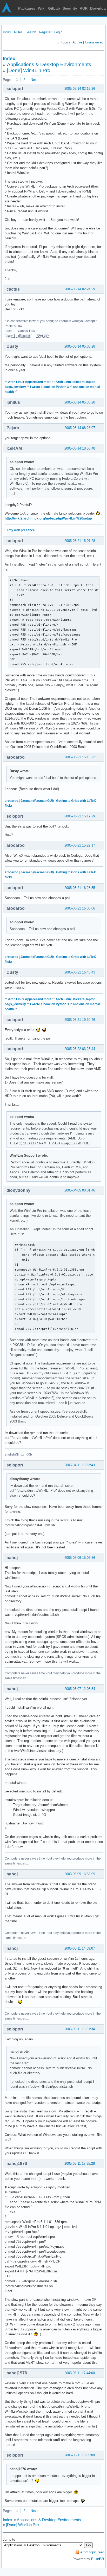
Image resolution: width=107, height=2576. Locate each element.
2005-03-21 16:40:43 (80, 972)
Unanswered (94, 42)
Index (7, 32)
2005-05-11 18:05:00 (80, 2455)
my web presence (22, 530)
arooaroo (11, 801)
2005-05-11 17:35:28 (80, 2164)
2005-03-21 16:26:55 (80, 888)
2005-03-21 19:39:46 (80, 1020)
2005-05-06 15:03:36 (80, 1558)
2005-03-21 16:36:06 (80, 908)
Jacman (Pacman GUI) (37, 801)
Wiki (42, 8)
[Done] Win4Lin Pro (29, 70)
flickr (8, 806)
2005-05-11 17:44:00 (80, 2373)
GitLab (54, 8)
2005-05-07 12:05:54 (80, 1689)
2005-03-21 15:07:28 (80, 541)
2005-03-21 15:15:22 (80, 757)
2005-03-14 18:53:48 (80, 448)
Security (70, 8)
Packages (27, 8)
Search (31, 32)
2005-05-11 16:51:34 (80, 2029)
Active (77, 42)
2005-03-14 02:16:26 (80, 89)
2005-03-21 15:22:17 (80, 845)
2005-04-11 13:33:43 (80, 1465)
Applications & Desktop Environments (49, 64)
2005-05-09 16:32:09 (80, 1874)
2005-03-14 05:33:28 (80, 402)
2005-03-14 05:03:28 (80, 346)
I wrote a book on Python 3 (49, 387)
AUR (84, 8)
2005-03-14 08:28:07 (80, 428)
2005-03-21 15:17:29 (80, 816)
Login (58, 32)
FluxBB (98, 2559)
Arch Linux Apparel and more (30, 382)
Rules (18, 32)
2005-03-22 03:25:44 (80, 1049)
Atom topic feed (92, 2552)
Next (34, 80)
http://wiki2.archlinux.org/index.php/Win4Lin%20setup (48, 518)
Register (45, 32)
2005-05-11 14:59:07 (80, 1948)
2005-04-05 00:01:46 (80, 1190)
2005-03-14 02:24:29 (80, 289)
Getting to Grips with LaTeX (76, 801)
